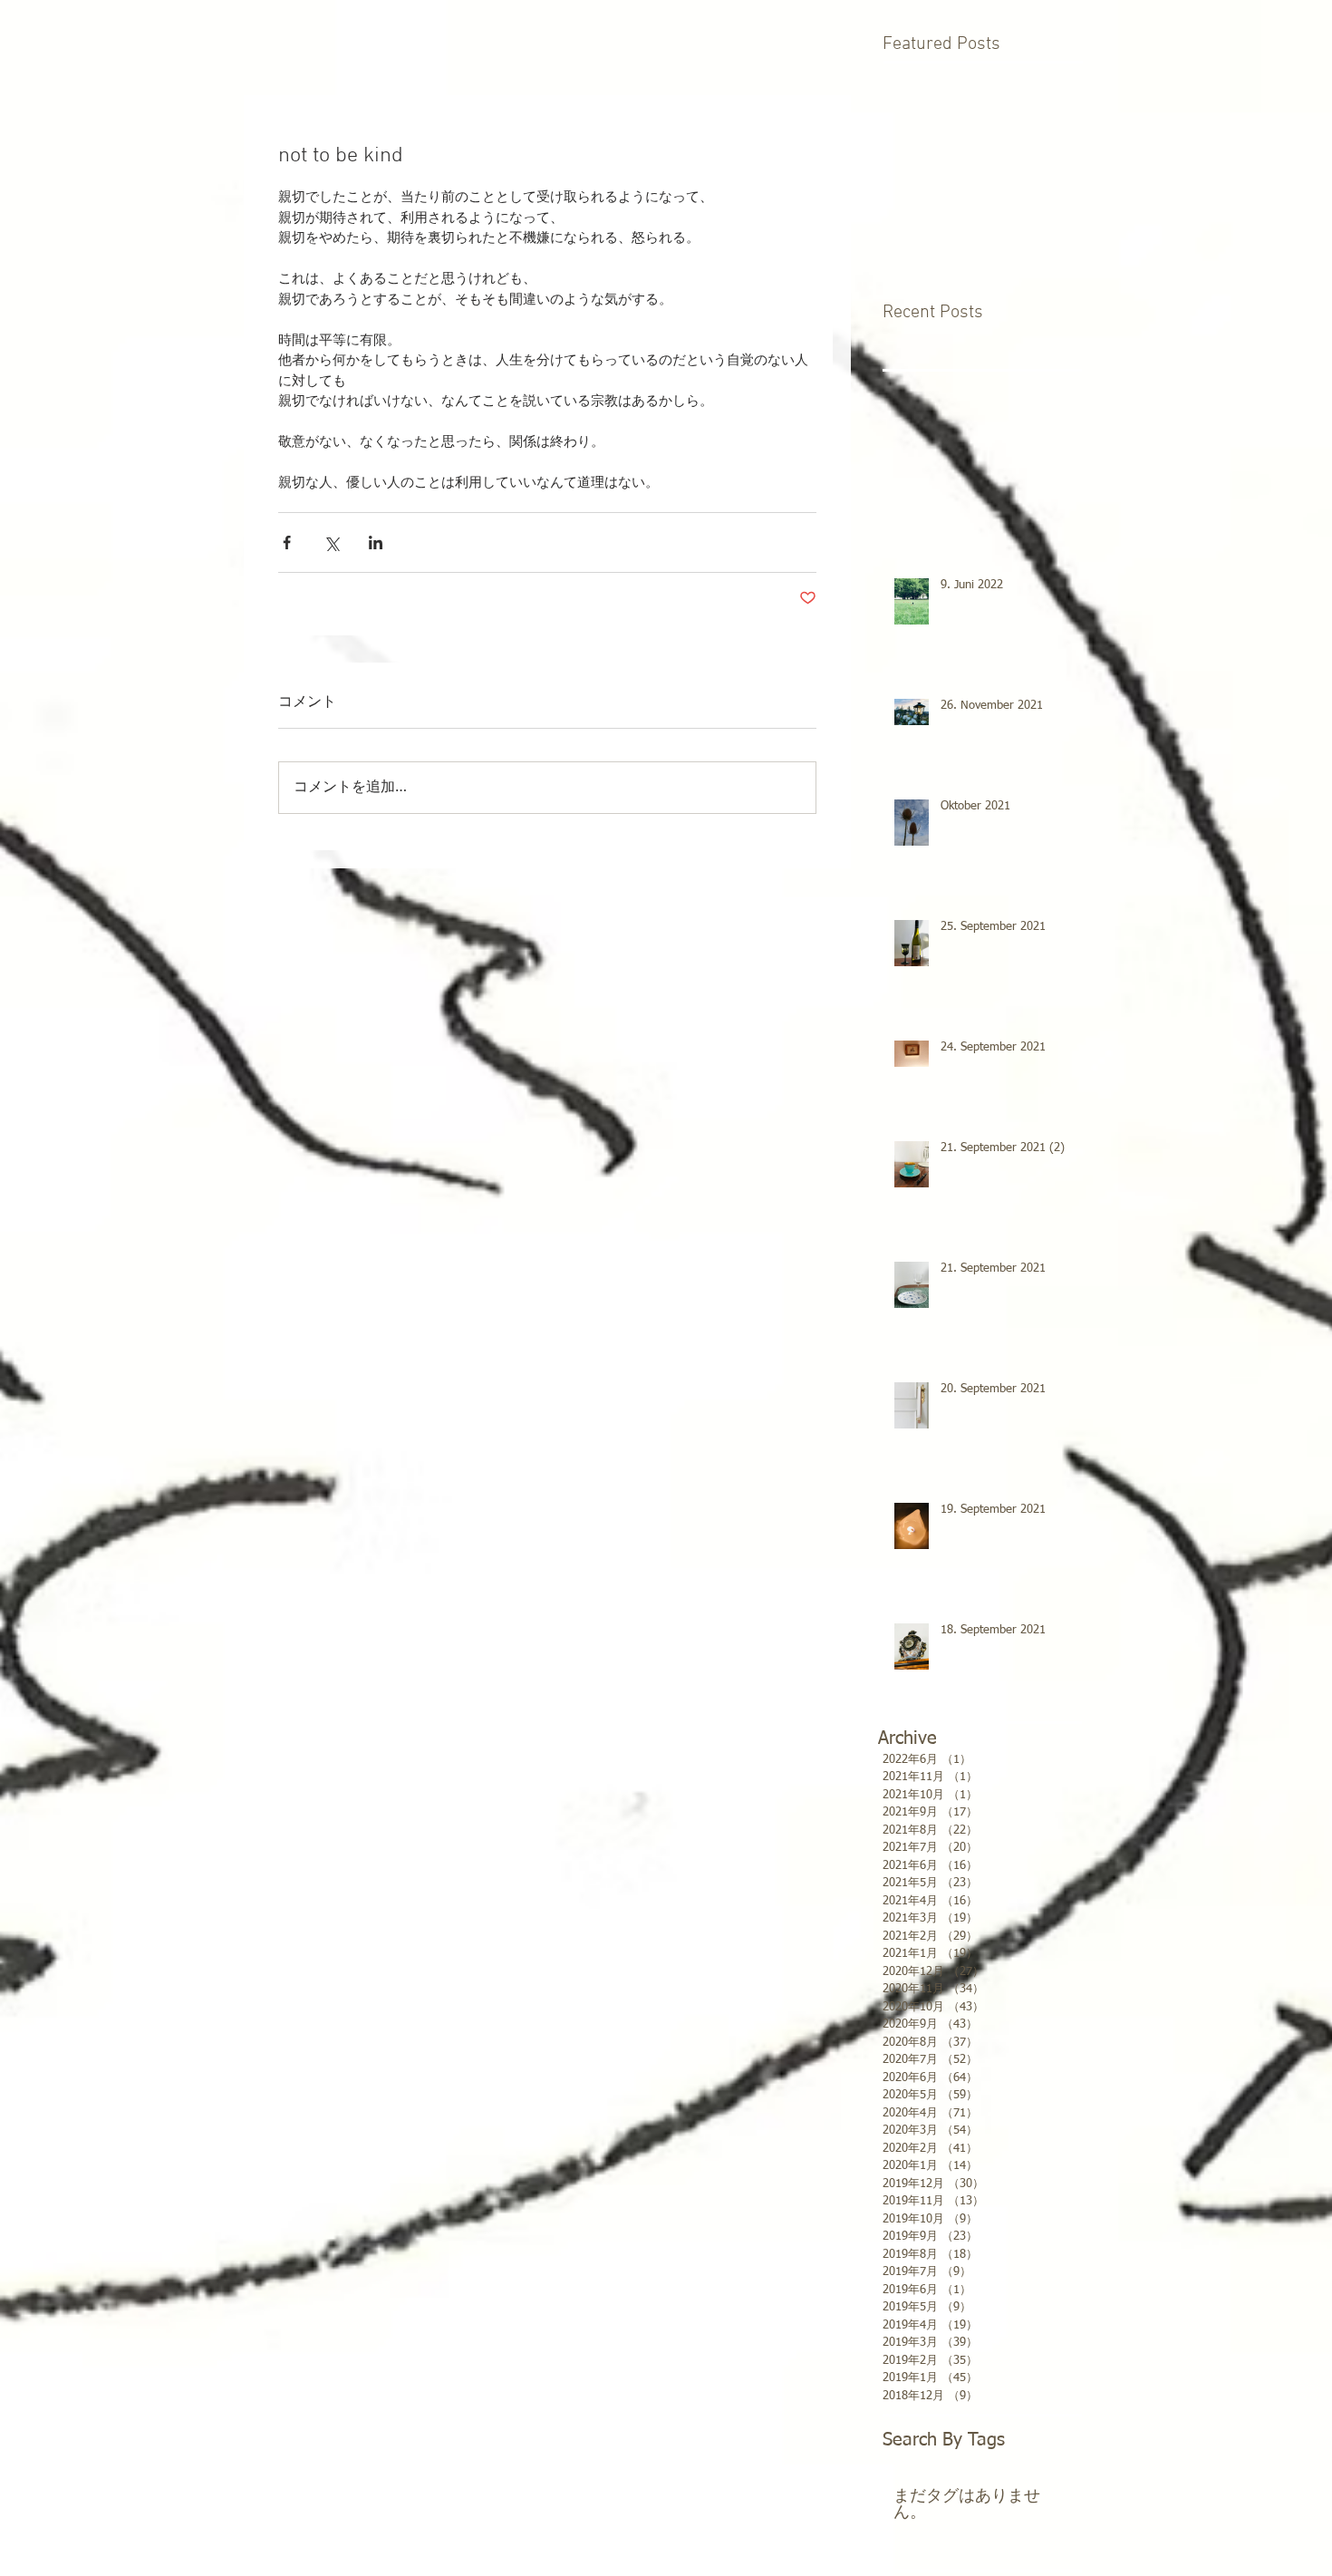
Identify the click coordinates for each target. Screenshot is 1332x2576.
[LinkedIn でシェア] (376, 542)
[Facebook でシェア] (287, 542)
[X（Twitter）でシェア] (331, 542)
